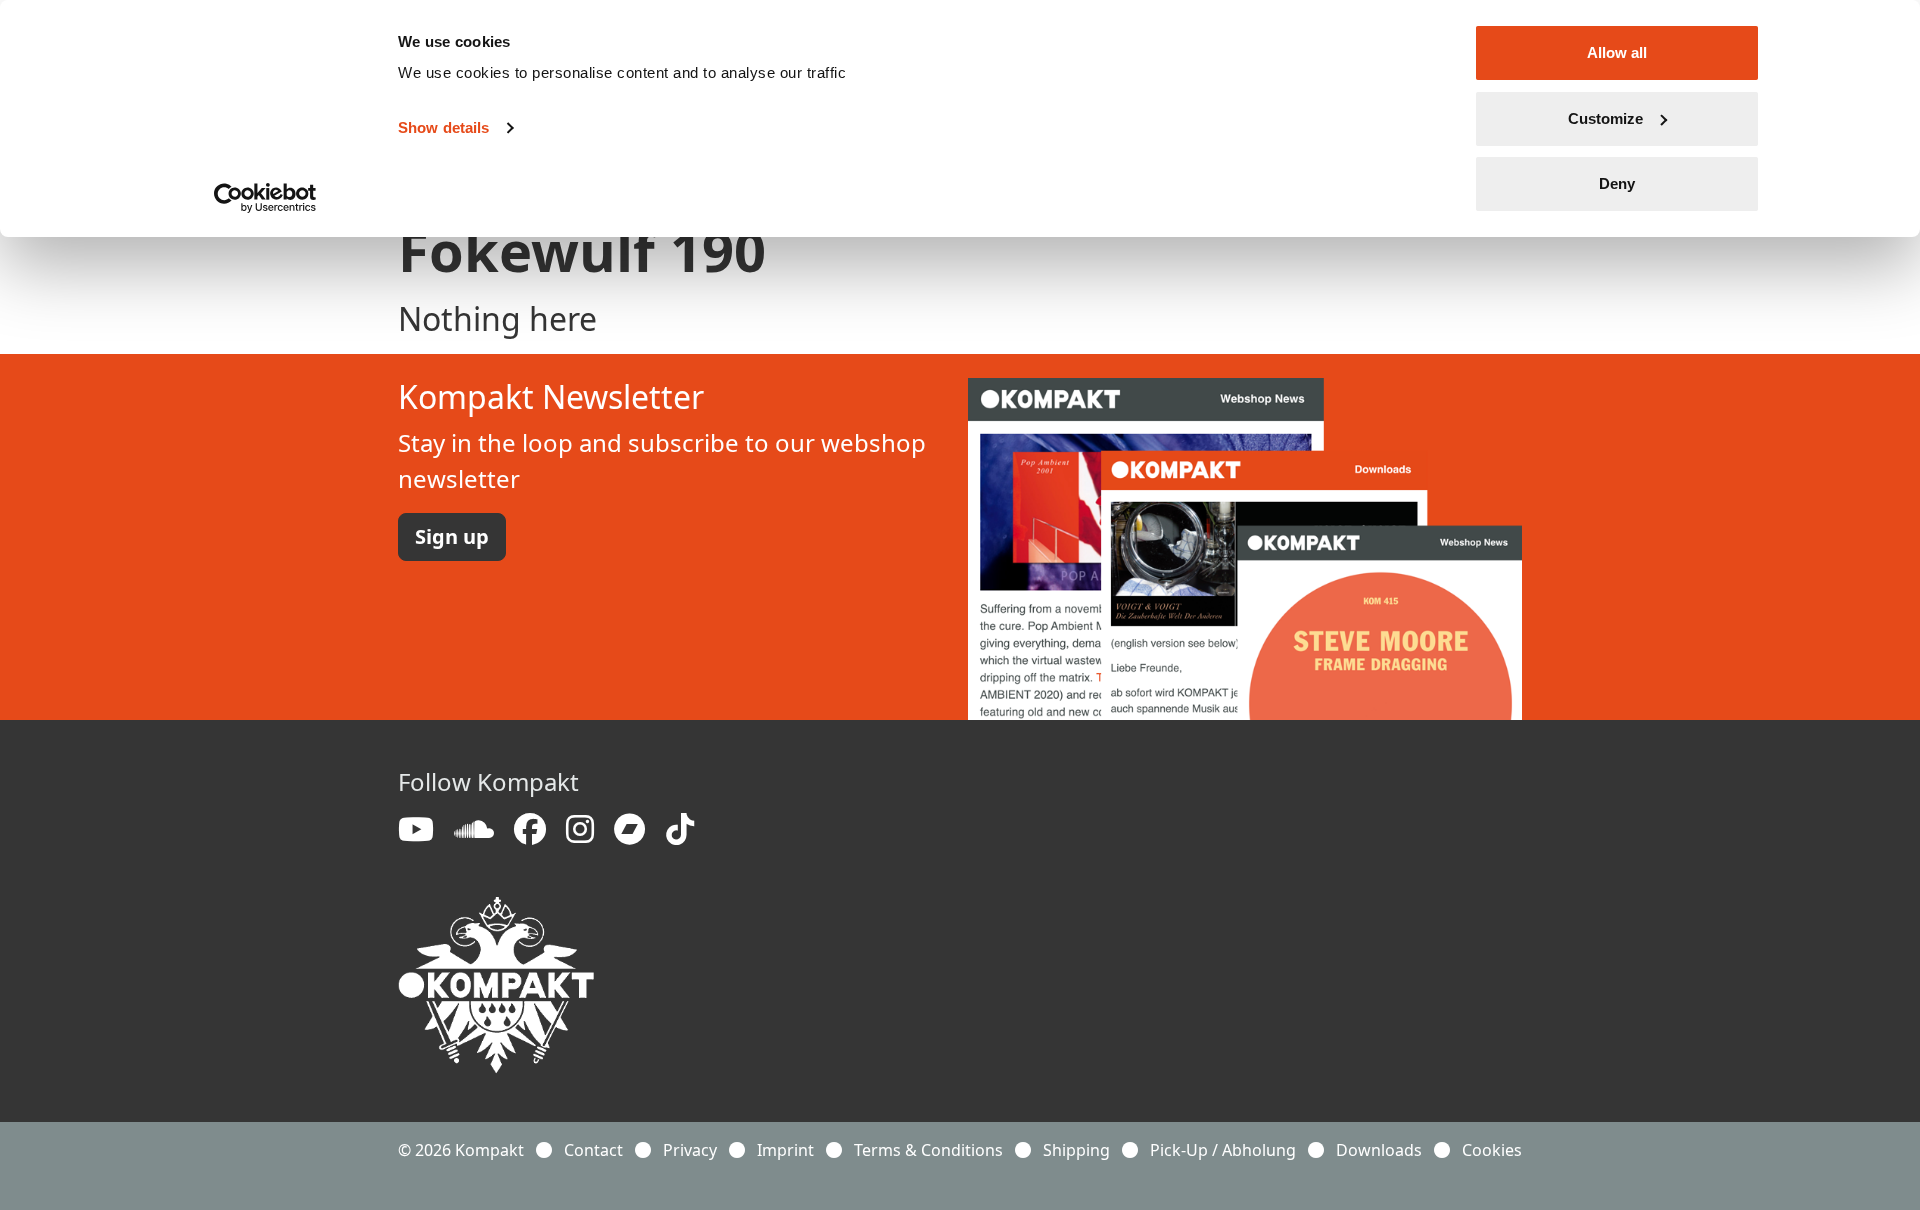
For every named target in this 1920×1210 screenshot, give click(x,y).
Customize (1605, 118)
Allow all (1617, 52)
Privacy (690, 1150)
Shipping (1076, 1150)
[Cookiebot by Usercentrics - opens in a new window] (265, 198)
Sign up (452, 536)
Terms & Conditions (928, 1150)
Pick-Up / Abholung (1223, 1150)
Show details (443, 127)
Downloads (1379, 1150)
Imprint (785, 1150)
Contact (593, 1150)
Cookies (1492, 1150)
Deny (1617, 183)
